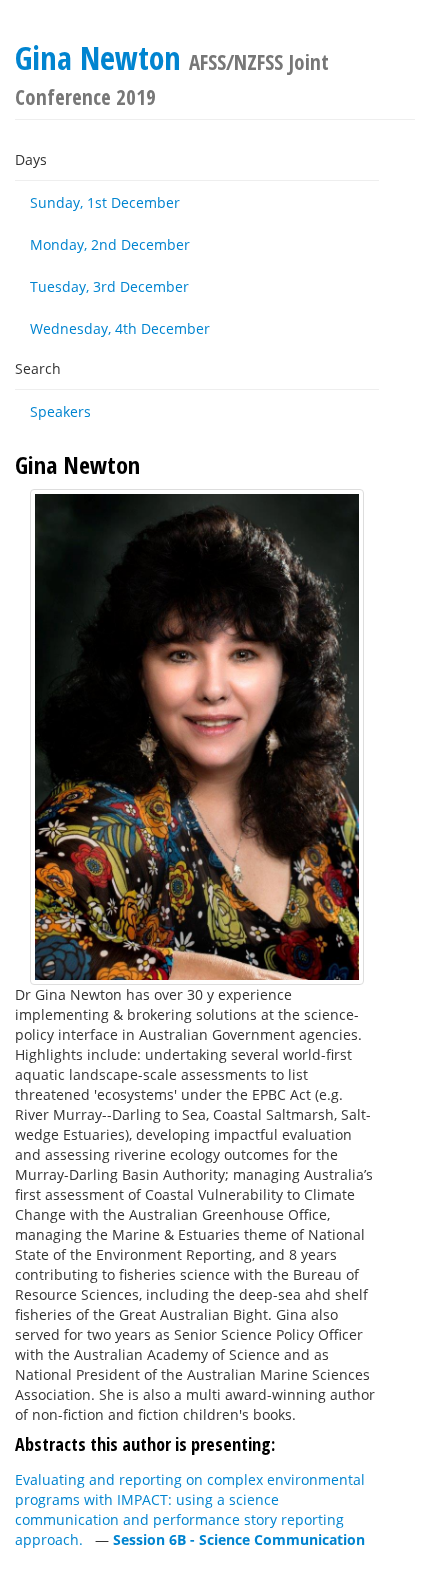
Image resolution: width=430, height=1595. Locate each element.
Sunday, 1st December (105, 202)
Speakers (60, 411)
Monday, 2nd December (110, 244)
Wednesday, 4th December (120, 328)
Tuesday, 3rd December (109, 286)
